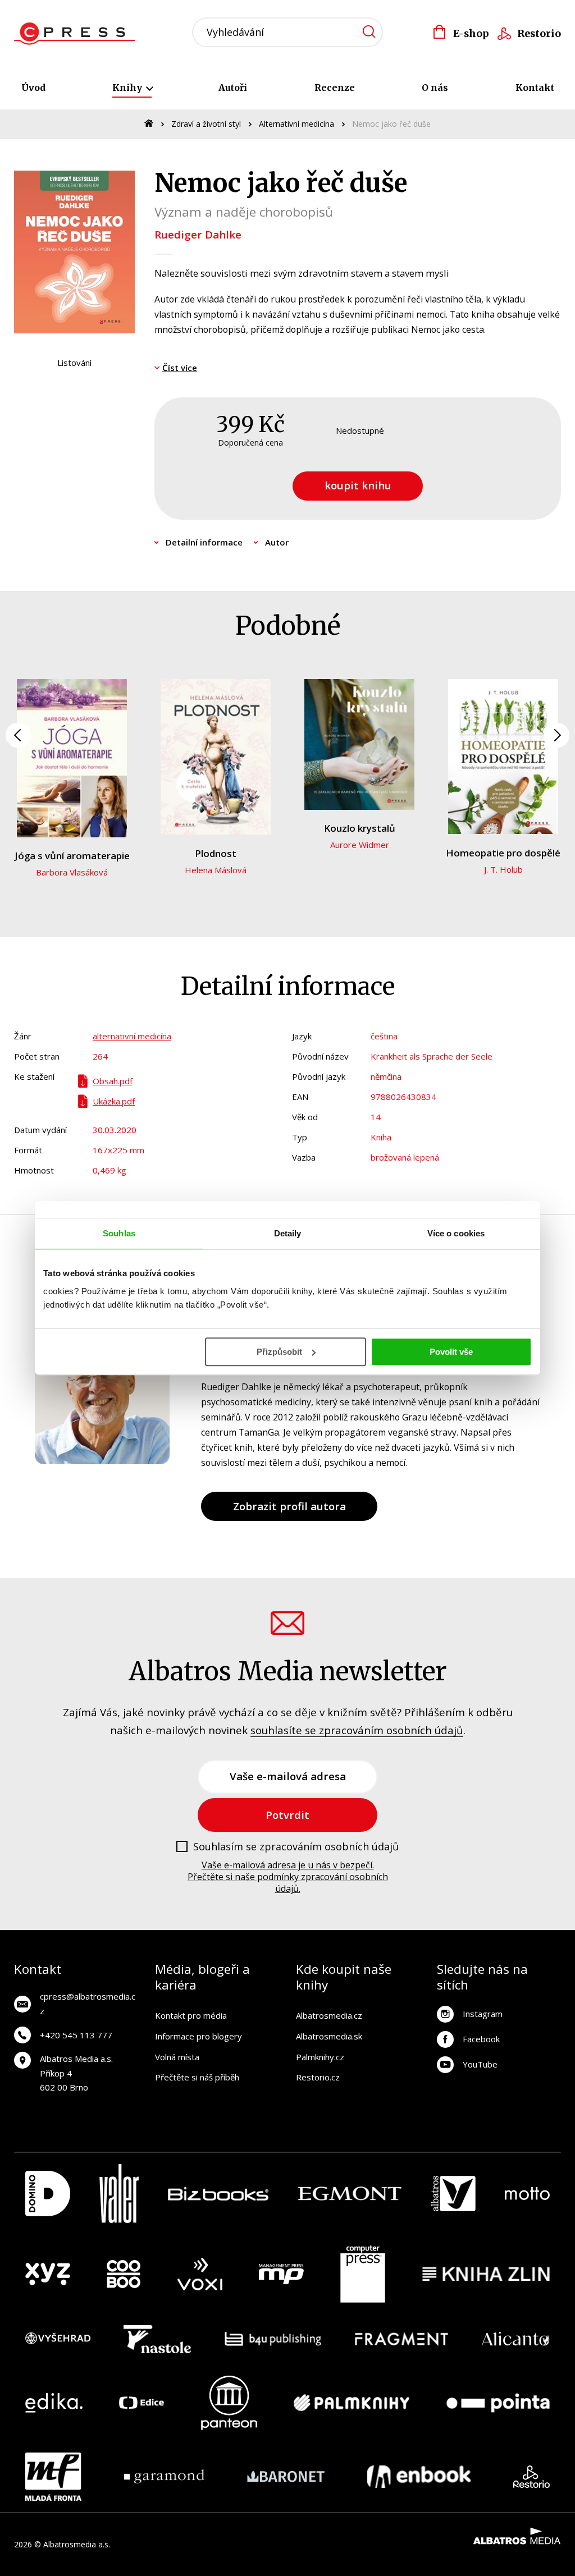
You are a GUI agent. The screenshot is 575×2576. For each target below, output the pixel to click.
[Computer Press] (363, 2274)
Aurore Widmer (360, 845)
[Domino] (48, 2194)
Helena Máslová (216, 870)
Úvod (33, 88)
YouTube (480, 2064)
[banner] (78, 34)
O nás (435, 88)
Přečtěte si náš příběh (197, 2077)
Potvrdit (287, 1815)
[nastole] (157, 2339)
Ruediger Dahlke (198, 234)
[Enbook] (419, 2477)
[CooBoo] (124, 2274)
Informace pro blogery (198, 2036)
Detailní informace (204, 542)
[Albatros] (453, 2194)
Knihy (128, 88)
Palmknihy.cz (320, 2057)
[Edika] (54, 2403)
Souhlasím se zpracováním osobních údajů (296, 1847)
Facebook (481, 2039)
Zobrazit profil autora (289, 1506)
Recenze (335, 88)
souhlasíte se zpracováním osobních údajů (357, 1730)
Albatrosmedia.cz (329, 2015)
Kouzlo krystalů (360, 828)
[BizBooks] (218, 2194)
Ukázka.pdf (114, 1101)
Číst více (180, 368)
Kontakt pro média (191, 2015)
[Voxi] (200, 2274)
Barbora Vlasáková (72, 872)
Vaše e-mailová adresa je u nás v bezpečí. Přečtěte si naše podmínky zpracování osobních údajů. (288, 1877)
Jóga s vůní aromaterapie (72, 856)
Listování (74, 363)
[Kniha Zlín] (486, 2274)
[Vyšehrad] (58, 2339)
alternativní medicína (132, 1036)
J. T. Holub (503, 869)
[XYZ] (48, 2274)
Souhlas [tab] (119, 1233)
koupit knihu (358, 485)
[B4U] (273, 2339)
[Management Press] (281, 2274)
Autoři (233, 88)
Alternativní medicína (296, 124)
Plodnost (216, 853)
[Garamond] (164, 2477)
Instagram (483, 2014)
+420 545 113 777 (76, 2035)
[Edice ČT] (142, 2403)
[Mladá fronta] (53, 2477)
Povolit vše (451, 1352)
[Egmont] (350, 2194)
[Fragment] (402, 2339)
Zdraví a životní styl (206, 124)
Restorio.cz (318, 2077)
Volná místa (177, 2057)
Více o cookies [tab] (456, 1233)
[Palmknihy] (352, 2403)
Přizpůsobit (279, 1352)
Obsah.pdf (113, 1081)
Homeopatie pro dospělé (503, 853)
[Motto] (527, 2194)
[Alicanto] (516, 2339)
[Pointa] (498, 2403)
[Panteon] (229, 2403)
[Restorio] (531, 2477)
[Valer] (119, 2194)
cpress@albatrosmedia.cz (88, 2004)
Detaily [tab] (288, 1233)
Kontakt (535, 88)
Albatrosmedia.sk (329, 2036)
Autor (277, 542)
